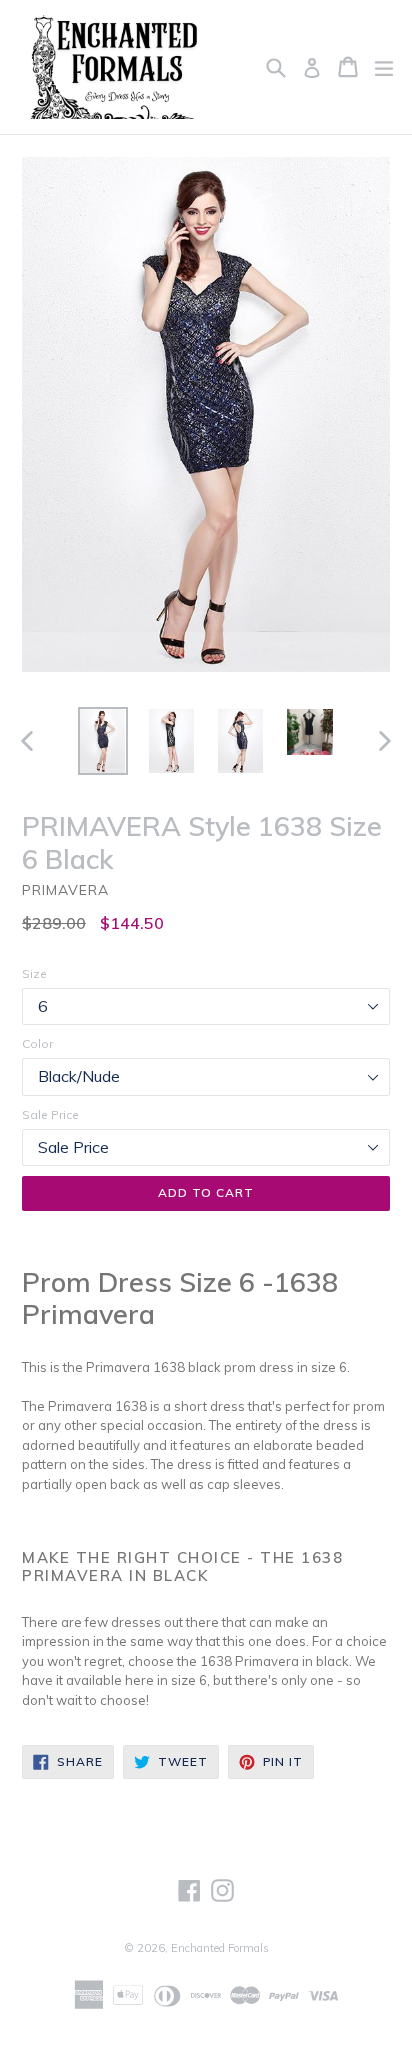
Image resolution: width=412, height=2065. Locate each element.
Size (34, 973)
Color (37, 1043)
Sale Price (50, 1114)
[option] (102, 741)
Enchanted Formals (220, 1948)
